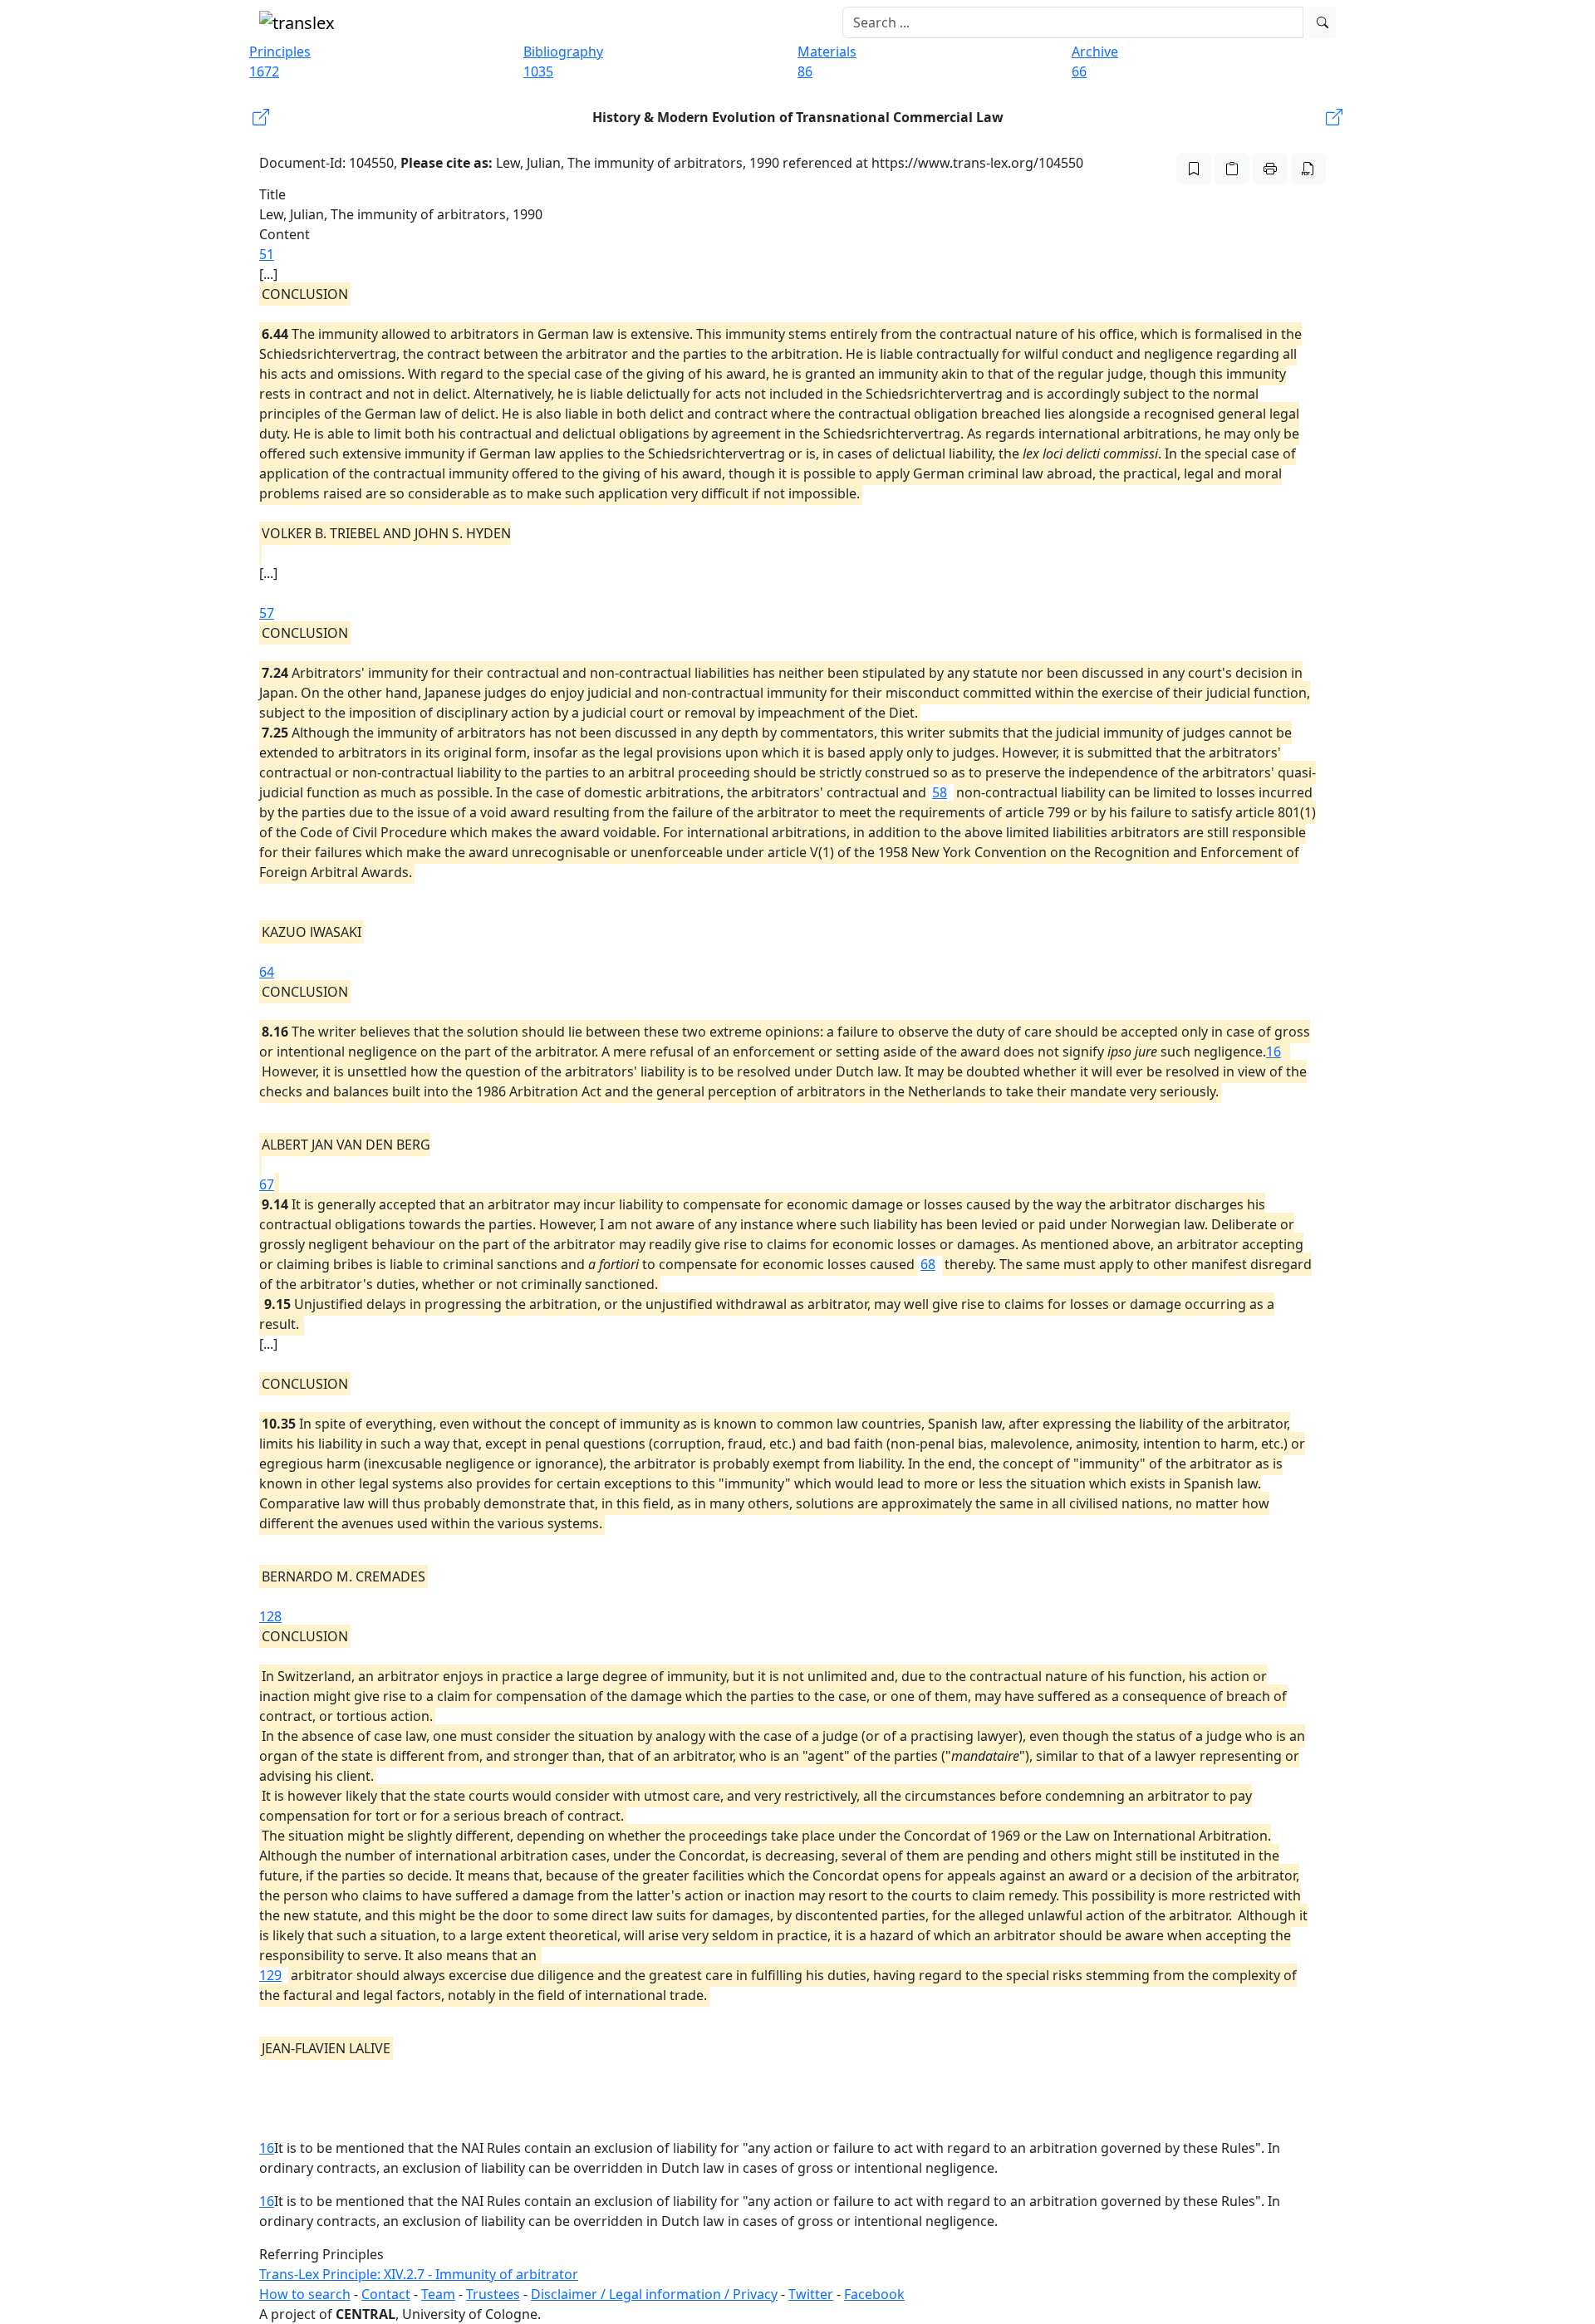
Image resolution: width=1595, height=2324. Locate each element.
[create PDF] (1308, 169)
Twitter (811, 2294)
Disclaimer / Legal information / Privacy (654, 2294)
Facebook (874, 2294)
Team (438, 2294)
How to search (305, 2294)
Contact (386, 2294)
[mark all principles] (1194, 169)
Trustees (493, 2294)
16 (1274, 1052)
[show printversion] (1270, 169)
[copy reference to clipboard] (1232, 169)
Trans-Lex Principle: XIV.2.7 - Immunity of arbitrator (419, 2274)
